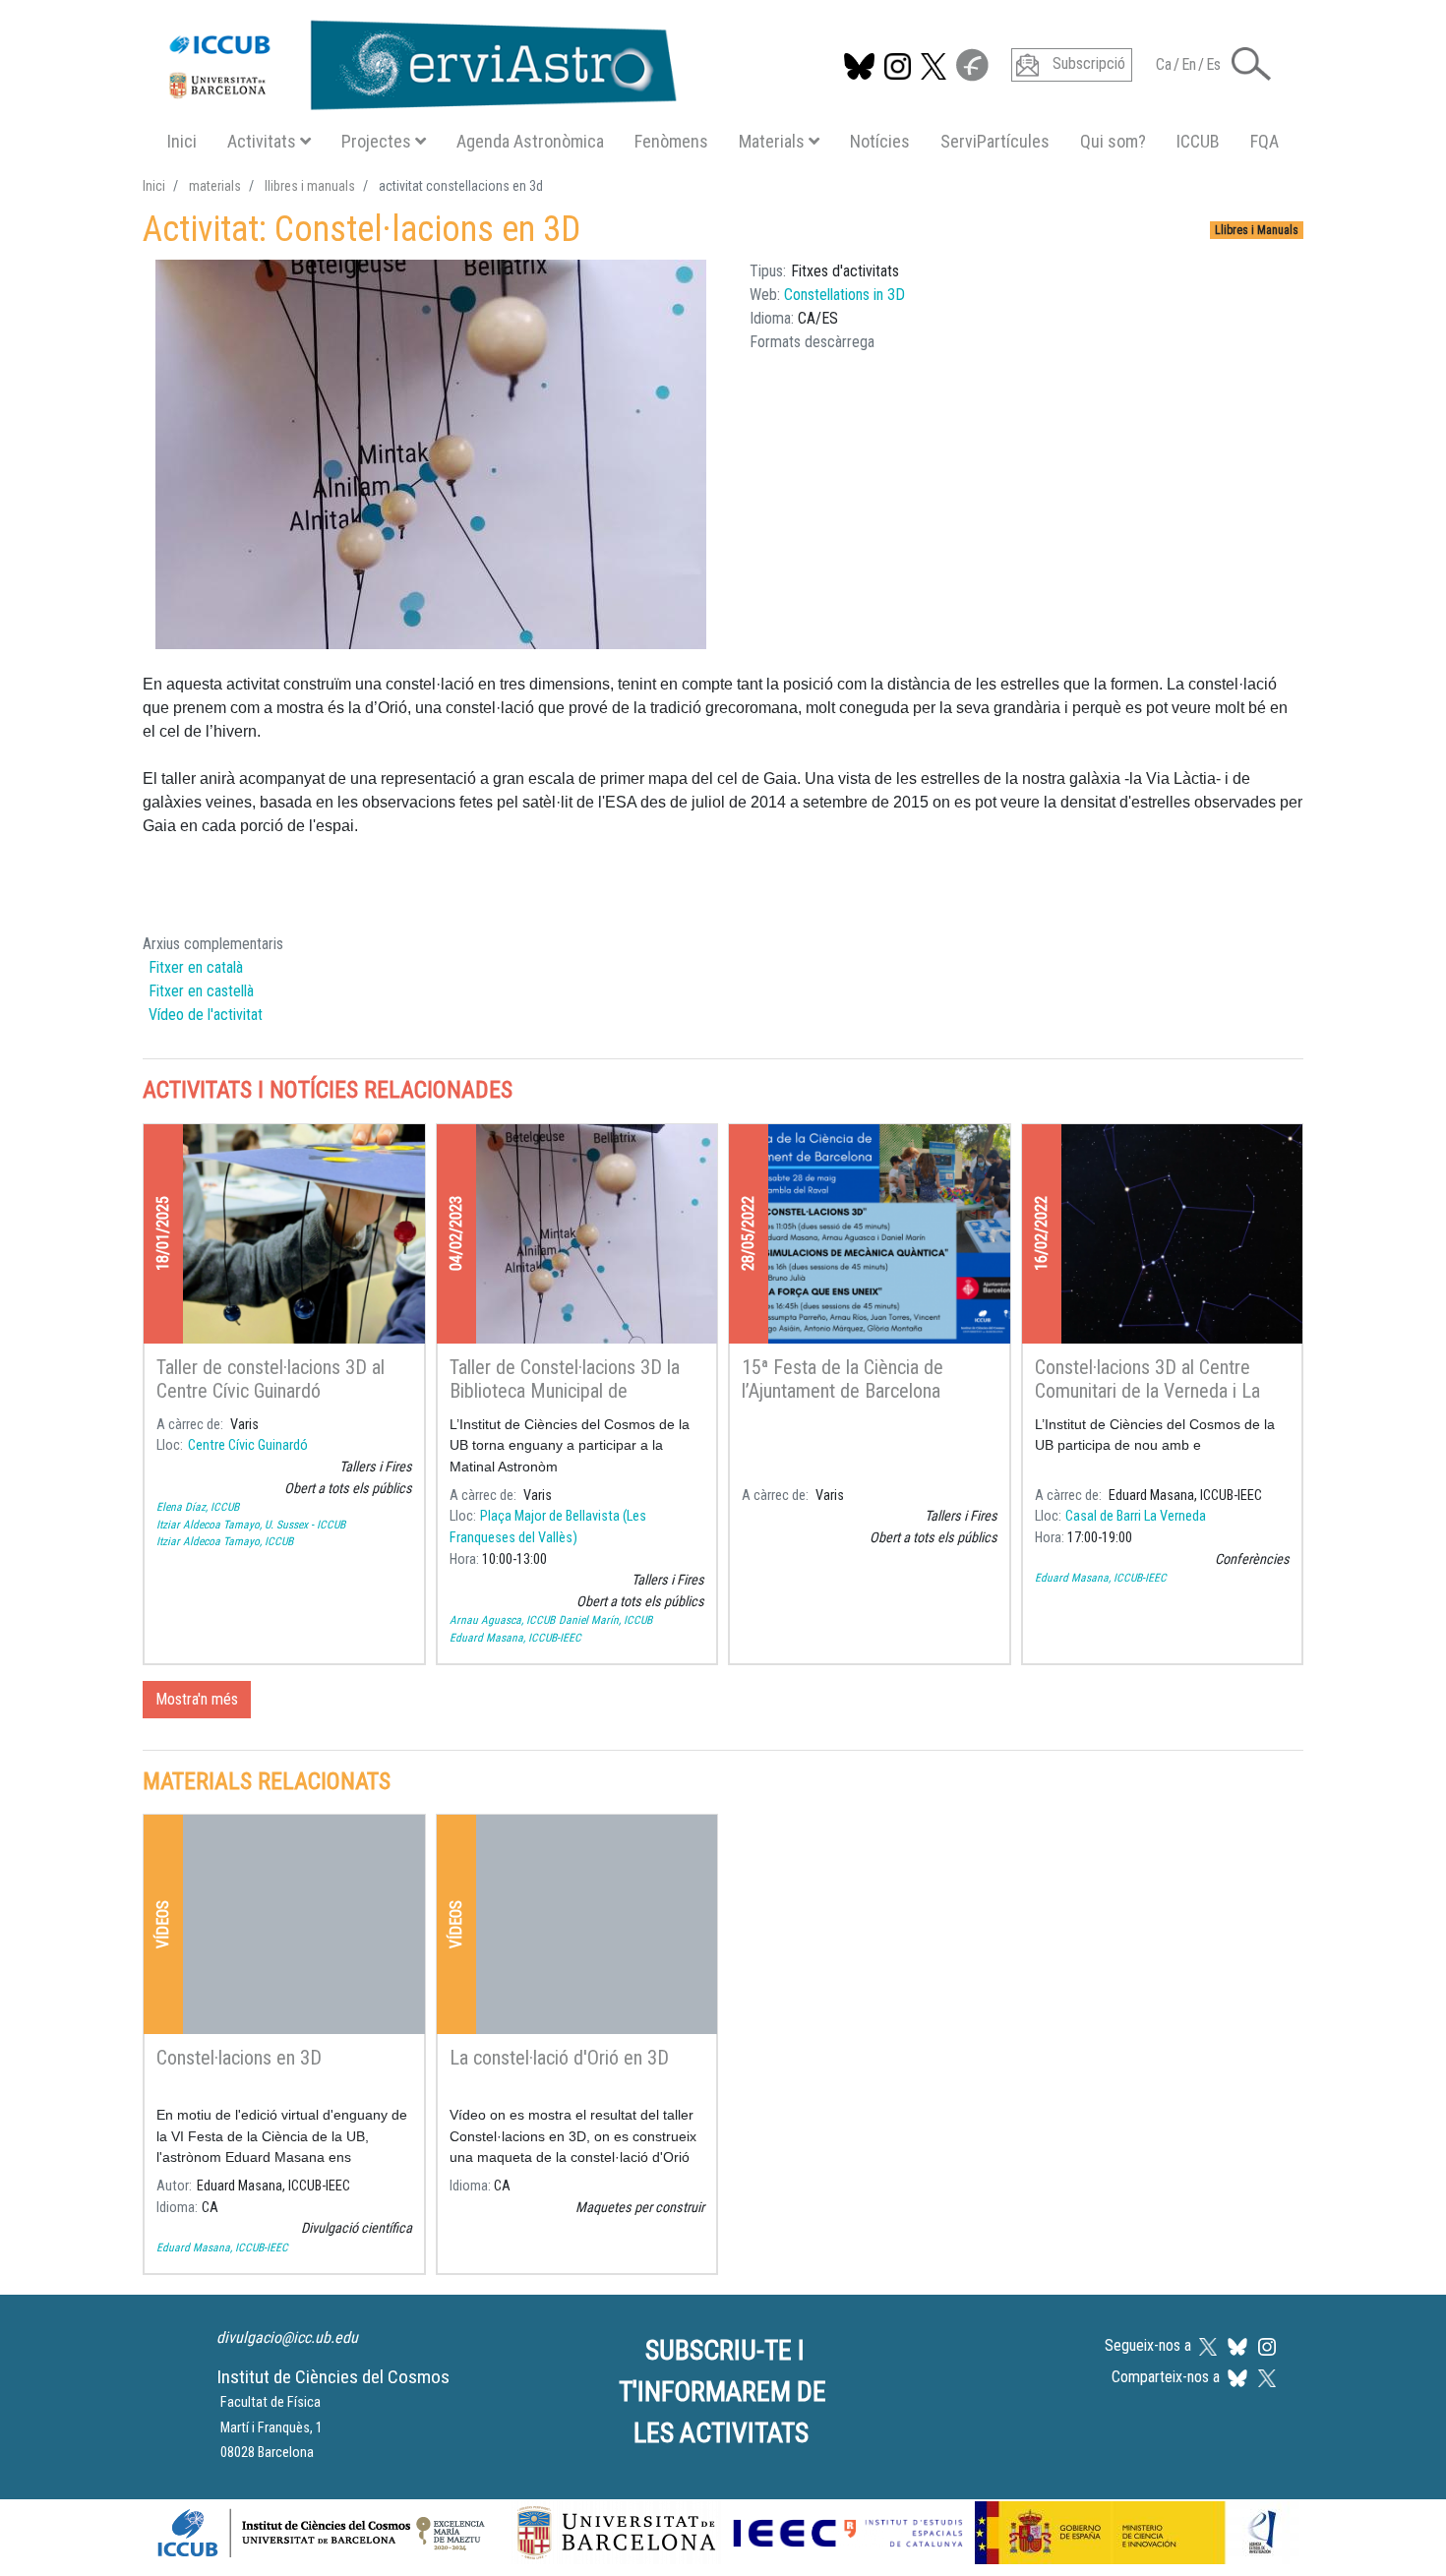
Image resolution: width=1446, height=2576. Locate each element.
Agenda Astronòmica (530, 141)
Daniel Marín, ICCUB (605, 1620)
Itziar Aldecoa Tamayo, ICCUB (225, 1541)
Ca (1164, 64)
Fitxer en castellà (201, 991)
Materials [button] (772, 141)
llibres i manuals (310, 186)
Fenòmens (671, 141)
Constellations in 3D (844, 295)
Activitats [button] (262, 141)
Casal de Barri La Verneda (1136, 1516)
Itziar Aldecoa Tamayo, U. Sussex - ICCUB (251, 1525)
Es (1213, 64)
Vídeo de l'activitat (206, 1015)
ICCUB (1198, 141)
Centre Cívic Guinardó (248, 1445)
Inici (182, 141)
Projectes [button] (376, 141)
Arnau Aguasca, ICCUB (502, 1620)
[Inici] (413, 61)
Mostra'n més (197, 1699)
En (1189, 64)
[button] (1251, 62)
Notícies (880, 141)
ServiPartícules (995, 141)
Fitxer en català (196, 967)
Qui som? (1113, 141)
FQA (1265, 141)
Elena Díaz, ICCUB (198, 1507)
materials (215, 186)
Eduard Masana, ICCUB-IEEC (515, 1638)
